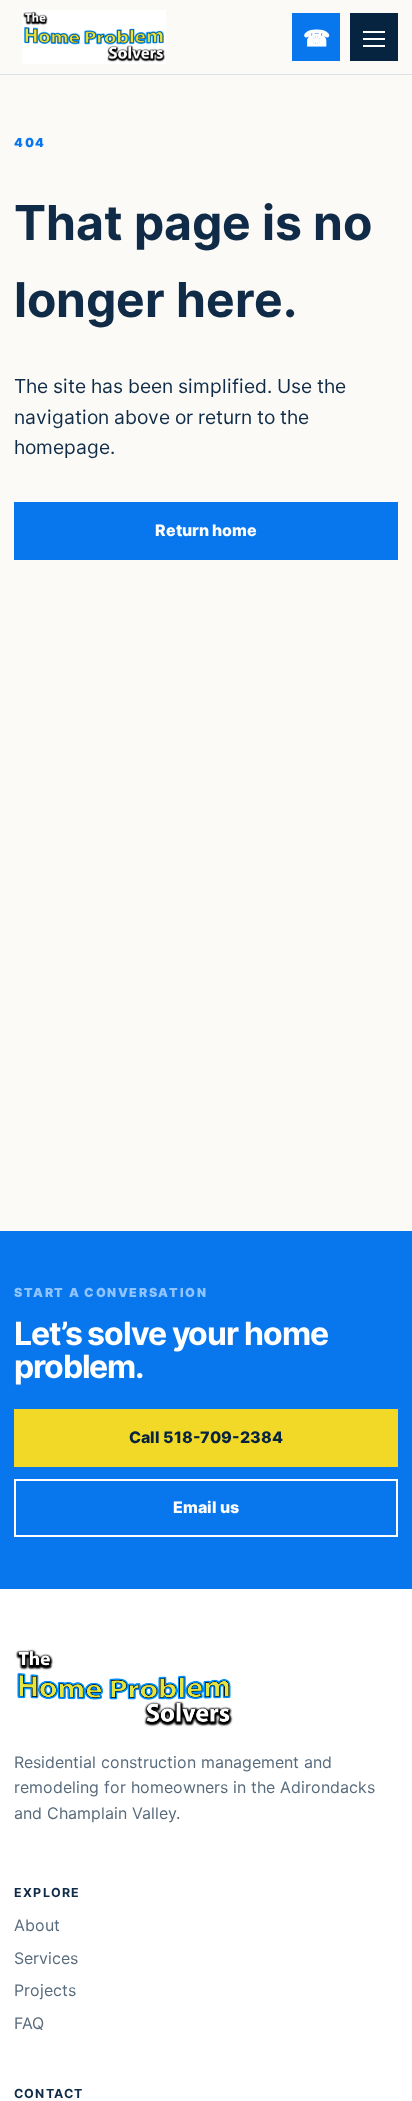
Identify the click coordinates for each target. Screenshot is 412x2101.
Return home (206, 530)
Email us (206, 1507)
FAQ (29, 2023)
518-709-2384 (316, 37)
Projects (45, 1990)
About (37, 1925)
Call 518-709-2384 (206, 1437)
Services (46, 1958)
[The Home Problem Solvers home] (94, 37)
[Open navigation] (374, 37)
